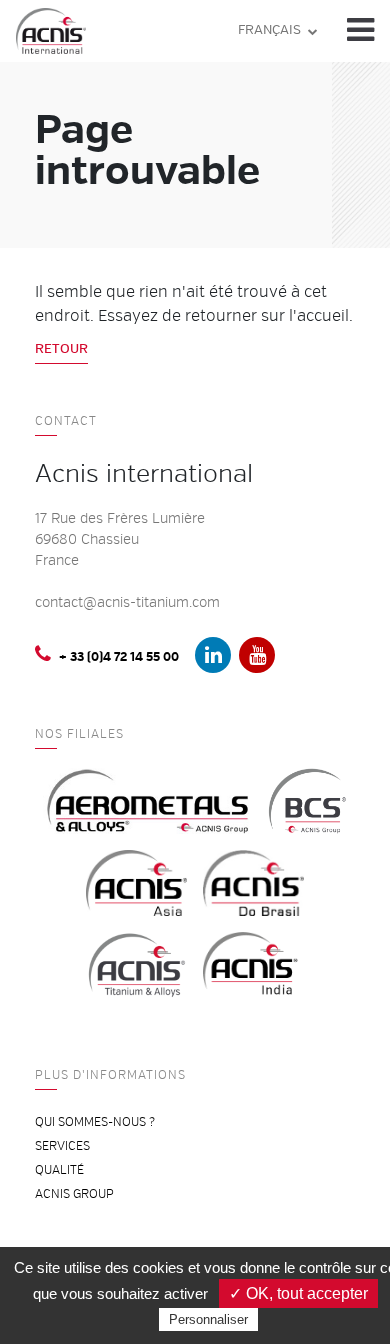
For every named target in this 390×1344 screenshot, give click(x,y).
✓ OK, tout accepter (298, 1293)
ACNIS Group (74, 1194)
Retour (61, 349)
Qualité (59, 1170)
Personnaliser (208, 1319)
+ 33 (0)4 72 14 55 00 (119, 657)
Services (62, 1146)
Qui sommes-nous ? (95, 1122)
